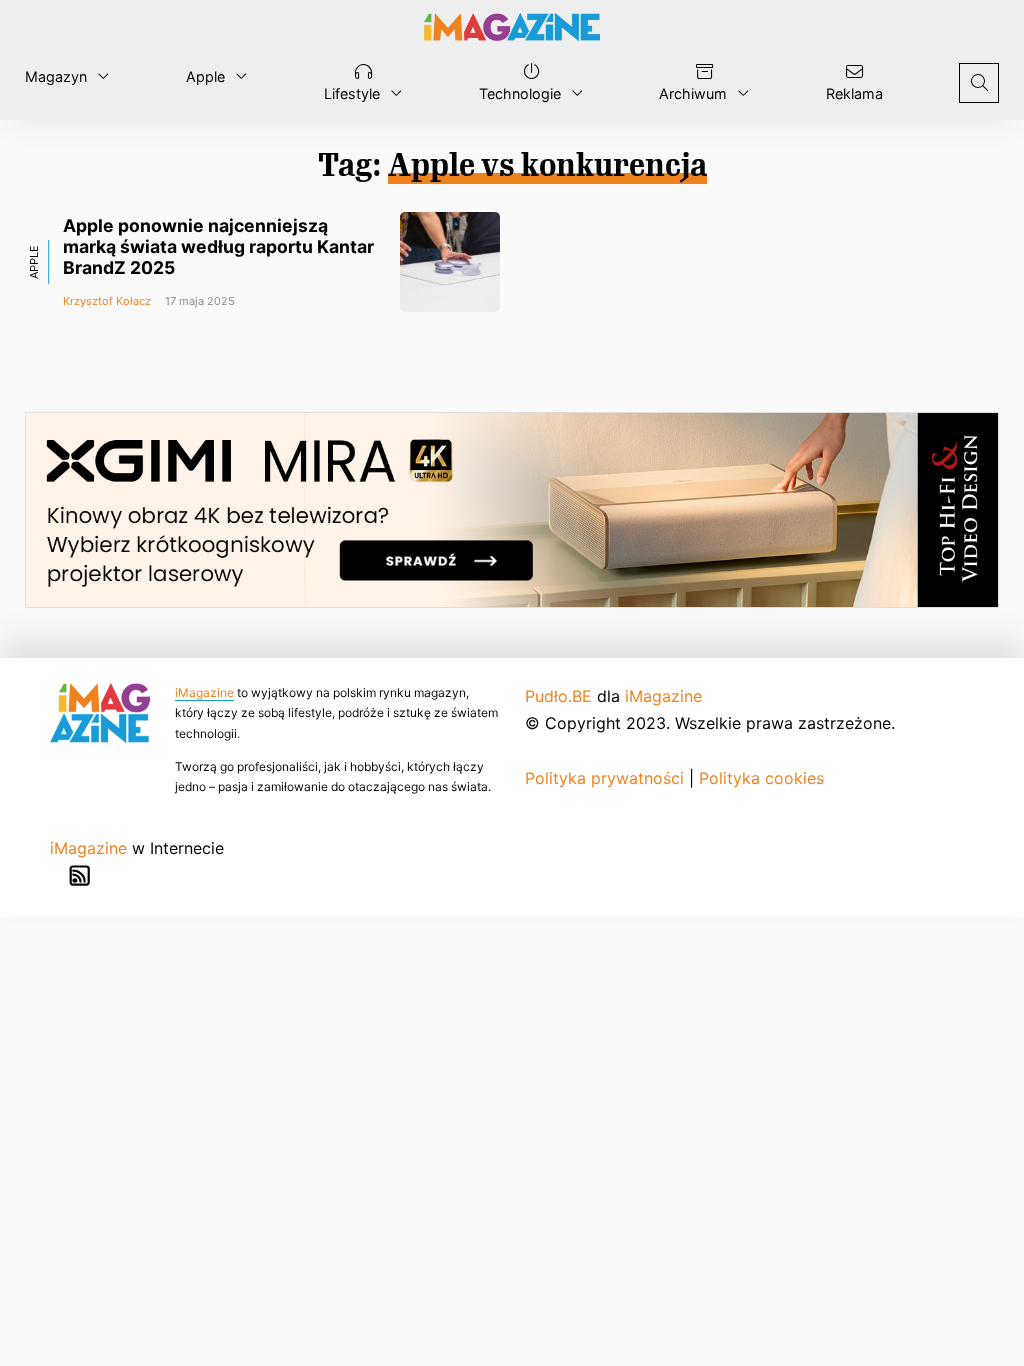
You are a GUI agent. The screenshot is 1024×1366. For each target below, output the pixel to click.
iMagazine (204, 692)
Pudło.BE (558, 696)
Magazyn (56, 76)
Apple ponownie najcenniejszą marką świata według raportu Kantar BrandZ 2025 (218, 246)
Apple (205, 76)
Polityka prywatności (604, 778)
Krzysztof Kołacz (107, 301)
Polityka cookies (761, 778)
